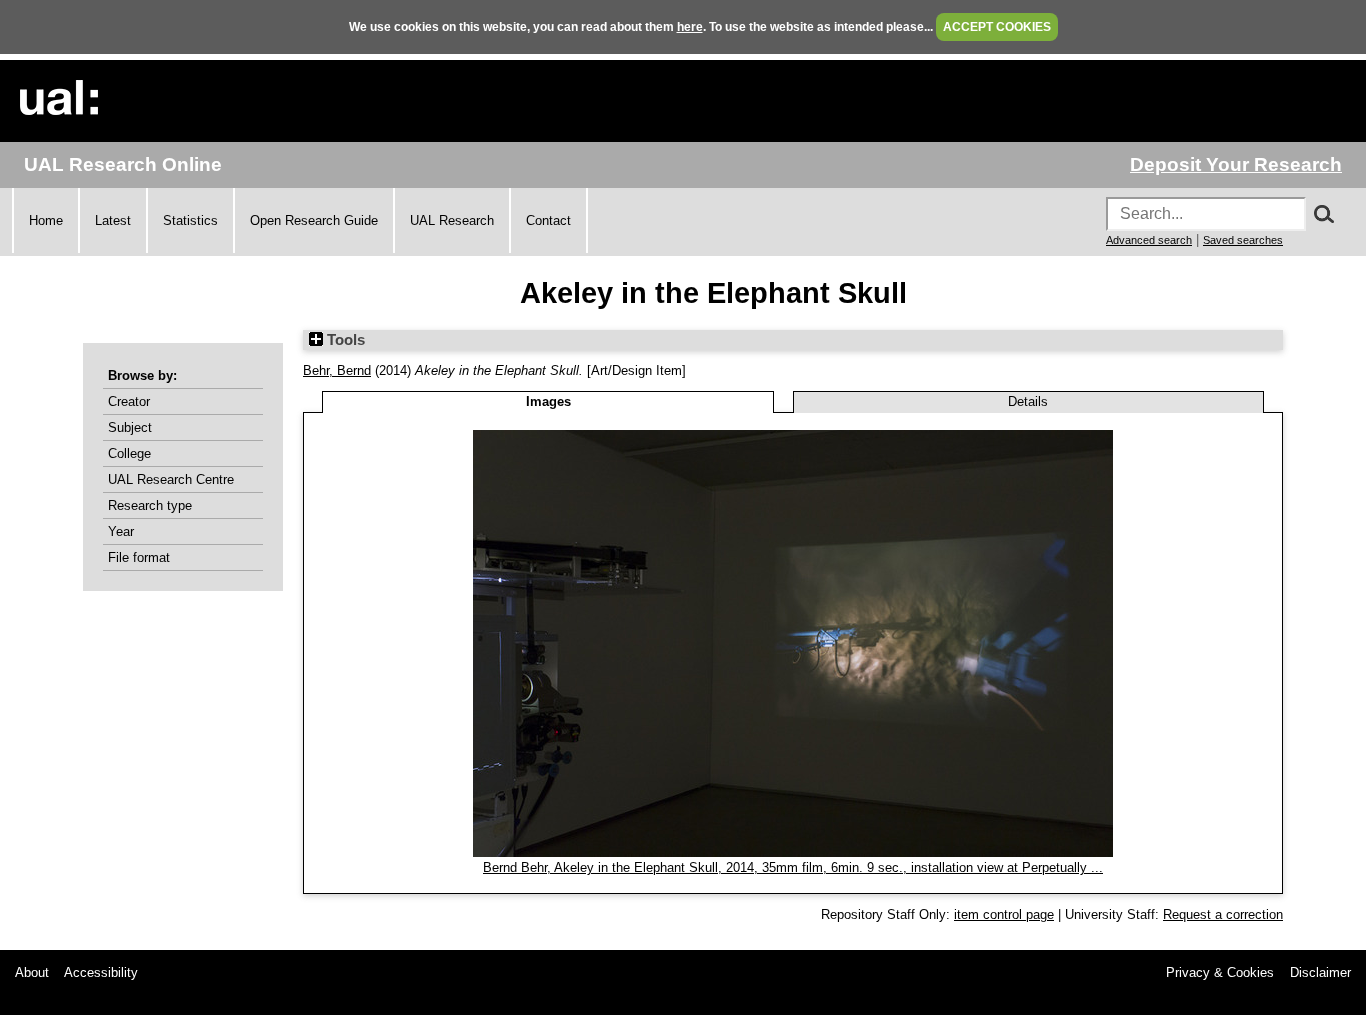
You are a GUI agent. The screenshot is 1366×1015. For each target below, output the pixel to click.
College (129, 453)
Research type (150, 505)
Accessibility (101, 972)
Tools (344, 340)
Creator (129, 401)
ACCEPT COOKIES (997, 27)
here (690, 27)
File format (139, 557)
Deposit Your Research (1236, 164)
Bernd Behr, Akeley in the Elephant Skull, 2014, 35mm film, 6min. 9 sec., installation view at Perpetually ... (793, 867)
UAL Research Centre (171, 479)
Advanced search (1149, 240)
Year (121, 531)
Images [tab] (548, 401)
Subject (130, 427)
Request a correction (1223, 914)
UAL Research (452, 220)
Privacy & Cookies (1220, 972)
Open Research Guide (314, 220)
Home (46, 220)
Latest (113, 220)
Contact (548, 220)
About (32, 972)
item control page (1004, 914)
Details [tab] (1028, 401)
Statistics (190, 220)
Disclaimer (1320, 972)
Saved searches (1243, 240)
